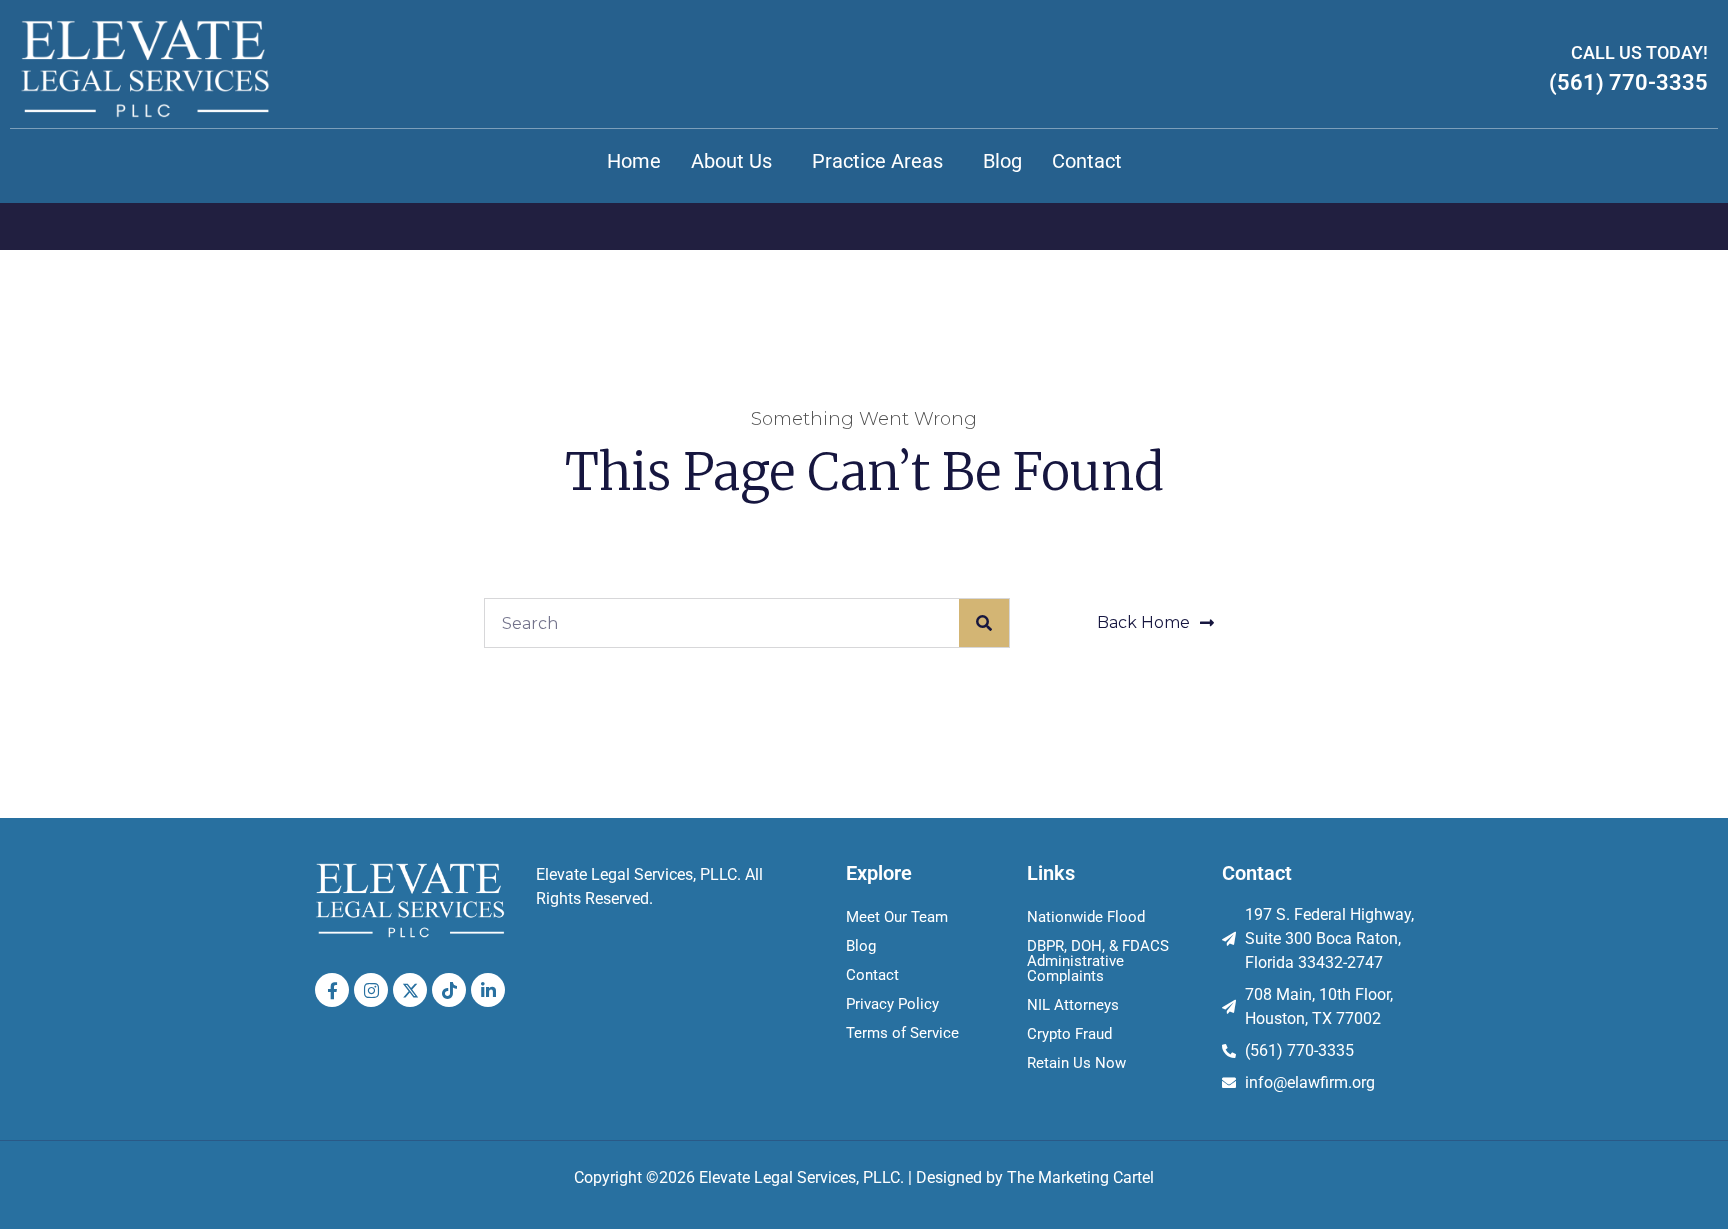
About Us (731, 161)
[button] (736, 161)
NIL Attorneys (1073, 1005)
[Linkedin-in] (488, 990)
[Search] (984, 623)
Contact (1087, 161)
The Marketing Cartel (1080, 1177)
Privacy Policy (892, 1004)
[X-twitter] (410, 990)
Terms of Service (902, 1033)
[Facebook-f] (332, 990)
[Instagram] (371, 990)
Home (634, 161)
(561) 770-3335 (1628, 82)
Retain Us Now (1076, 1063)
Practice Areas (877, 161)
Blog (1002, 161)
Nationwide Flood (1086, 917)
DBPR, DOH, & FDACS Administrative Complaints (1098, 961)
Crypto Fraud (1069, 1034)
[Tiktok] (449, 990)
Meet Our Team (897, 917)
